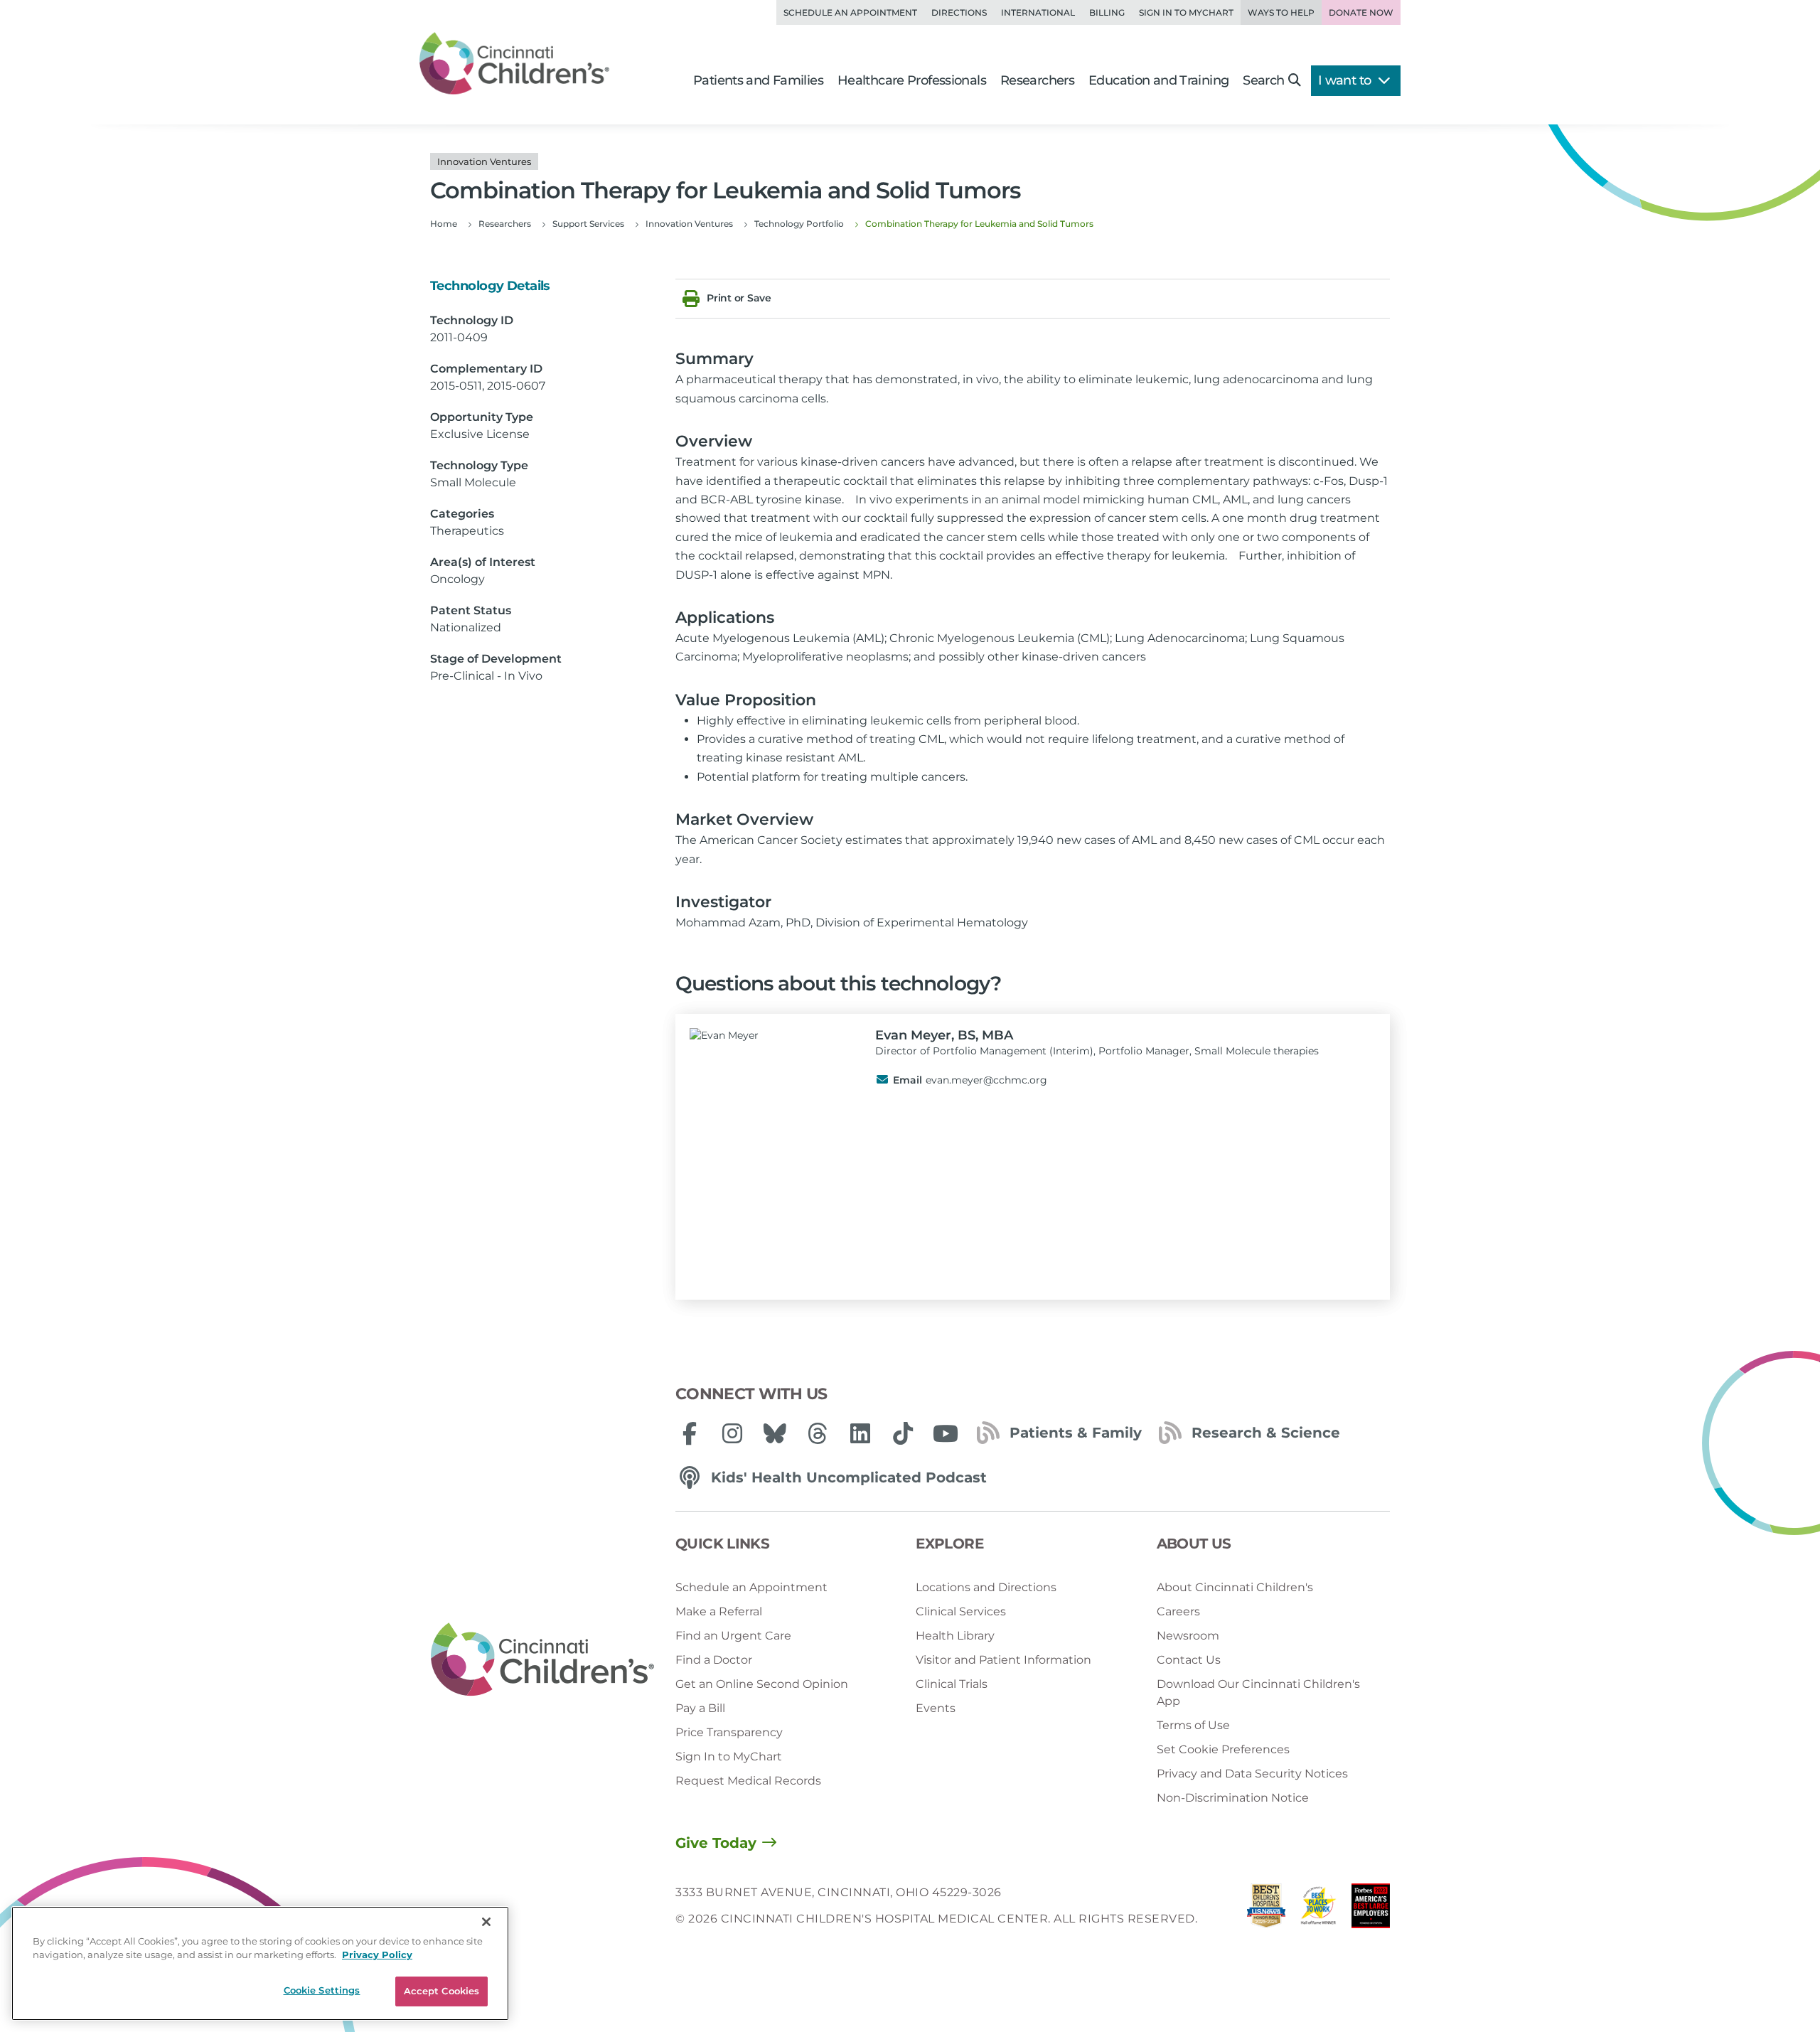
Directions (959, 12)
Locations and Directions (986, 1587)
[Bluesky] (775, 1433)
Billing (1107, 12)
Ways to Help (1281, 12)
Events (936, 1708)
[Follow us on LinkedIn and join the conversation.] (860, 1433)
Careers (1178, 1611)
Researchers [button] (1037, 80)
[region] (260, 1963)
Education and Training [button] (1158, 80)
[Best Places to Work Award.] (1319, 1909)
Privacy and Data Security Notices (1252, 1774)
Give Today (716, 1843)
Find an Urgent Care (733, 1636)
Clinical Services (961, 1611)
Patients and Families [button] (758, 80)
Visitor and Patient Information (1003, 1660)
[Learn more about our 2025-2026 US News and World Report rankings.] (1266, 1909)
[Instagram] (732, 1433)
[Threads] (818, 1433)
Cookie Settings (322, 1990)
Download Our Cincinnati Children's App (1258, 1693)
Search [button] (1263, 80)
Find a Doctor (714, 1660)
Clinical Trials (952, 1684)
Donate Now (1361, 12)
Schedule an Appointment (850, 12)
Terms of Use (1193, 1725)
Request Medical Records (748, 1781)
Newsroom (1188, 1636)
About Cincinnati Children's (1235, 1587)
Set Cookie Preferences (1223, 1749)
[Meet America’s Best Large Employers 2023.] (1371, 1909)
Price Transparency (729, 1732)
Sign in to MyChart (1186, 12)
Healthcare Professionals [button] (912, 80)
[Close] (486, 1922)
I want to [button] (1346, 80)
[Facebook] (690, 1433)
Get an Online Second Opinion (762, 1684)
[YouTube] (946, 1433)
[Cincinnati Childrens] (542, 1660)
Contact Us (1189, 1660)
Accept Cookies (442, 1991)
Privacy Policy (377, 1955)
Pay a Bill (700, 1708)
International (1038, 12)
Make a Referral (719, 1611)
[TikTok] (903, 1433)
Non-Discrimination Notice (1233, 1798)
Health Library (955, 1636)
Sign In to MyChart (729, 1756)
